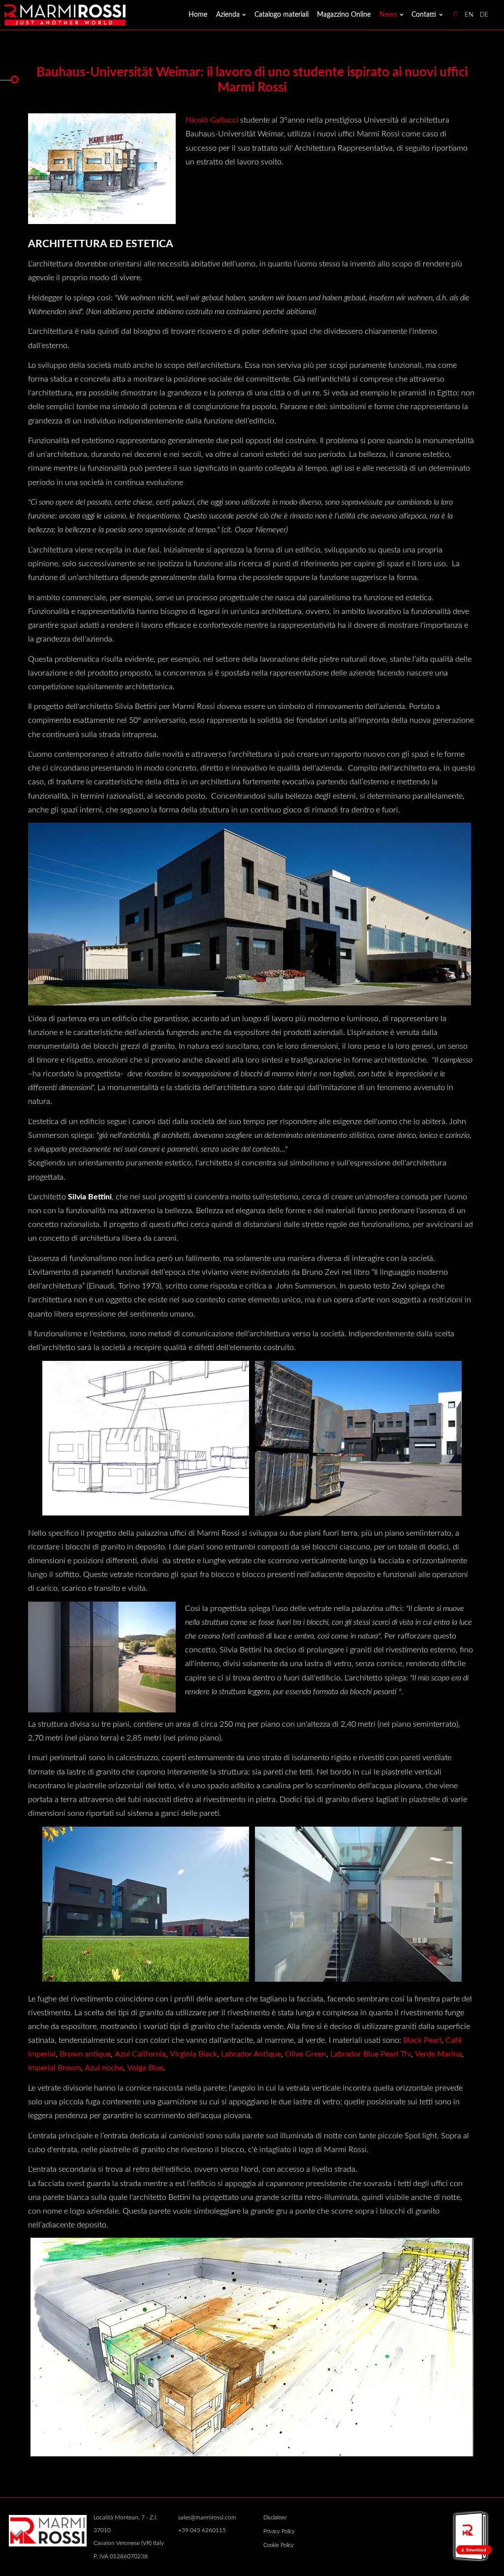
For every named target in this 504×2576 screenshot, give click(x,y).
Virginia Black (193, 2054)
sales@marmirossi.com (207, 2517)
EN (469, 15)
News (388, 15)
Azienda (228, 15)
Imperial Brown (54, 2068)
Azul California (140, 2054)
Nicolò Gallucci (212, 120)
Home (198, 15)
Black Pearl (422, 2040)
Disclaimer (275, 2518)
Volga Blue (145, 2068)
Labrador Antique (251, 2054)
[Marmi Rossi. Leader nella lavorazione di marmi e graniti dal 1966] (65, 14)
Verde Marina (438, 2054)
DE (484, 15)
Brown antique (85, 2054)
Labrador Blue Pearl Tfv (371, 2054)
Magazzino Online (344, 15)
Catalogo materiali (282, 15)
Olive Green (306, 2054)
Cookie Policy (279, 2545)
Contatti (424, 15)
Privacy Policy (279, 2531)
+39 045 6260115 (202, 2530)
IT (456, 15)
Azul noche (104, 2068)
